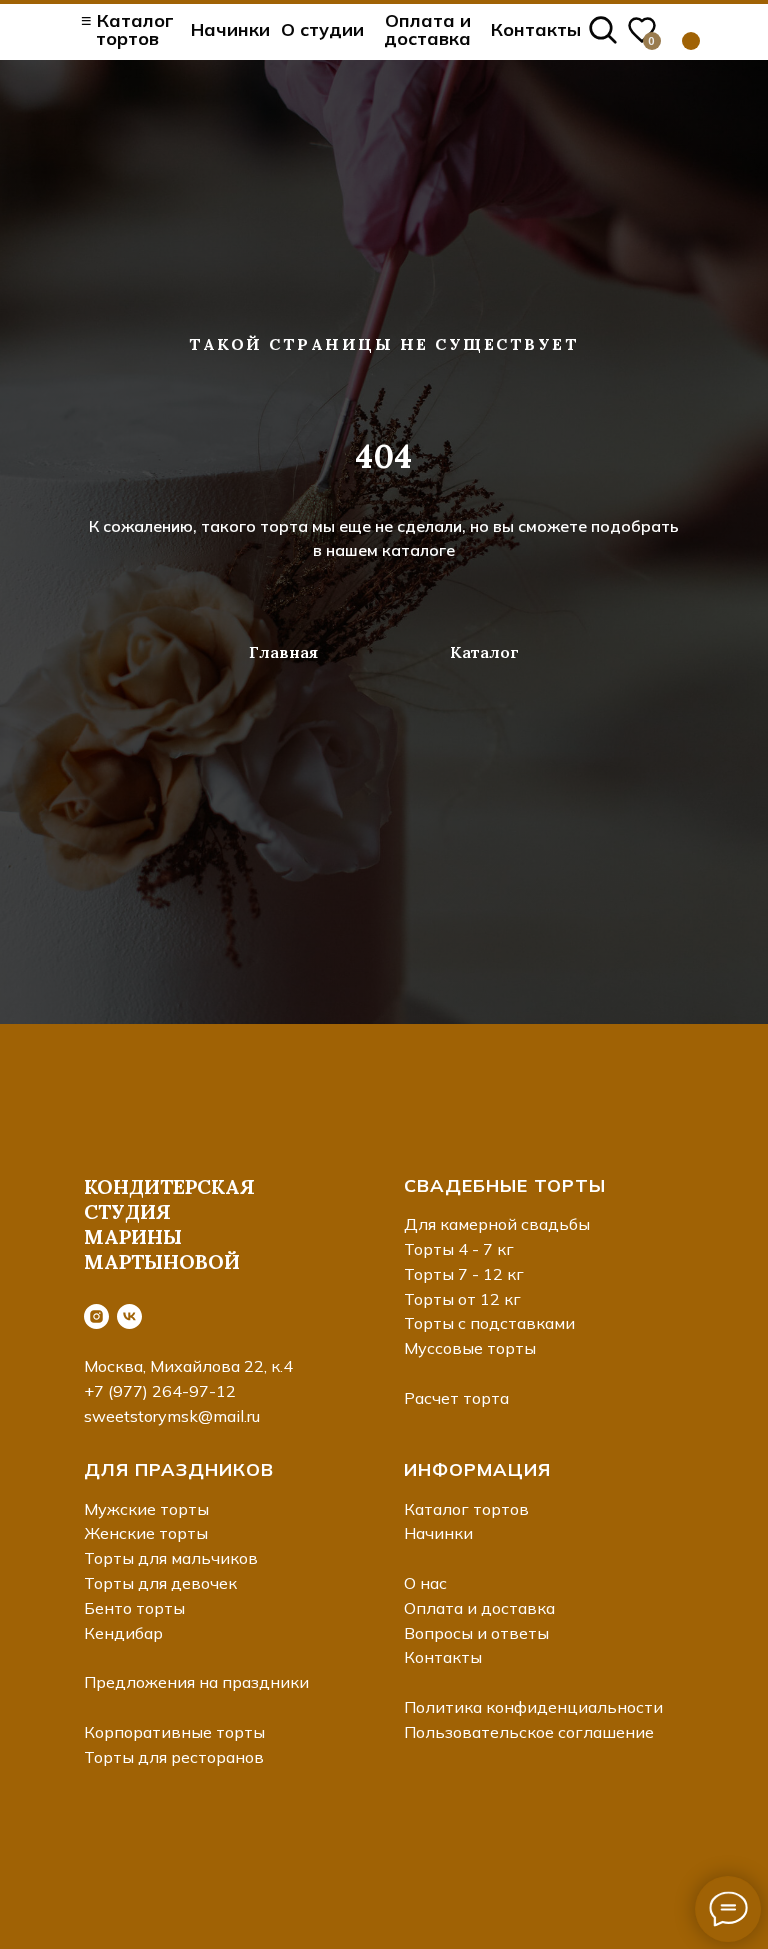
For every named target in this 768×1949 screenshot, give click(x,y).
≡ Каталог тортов (127, 29)
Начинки (230, 29)
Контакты (536, 29)
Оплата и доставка (427, 29)
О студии (322, 29)
